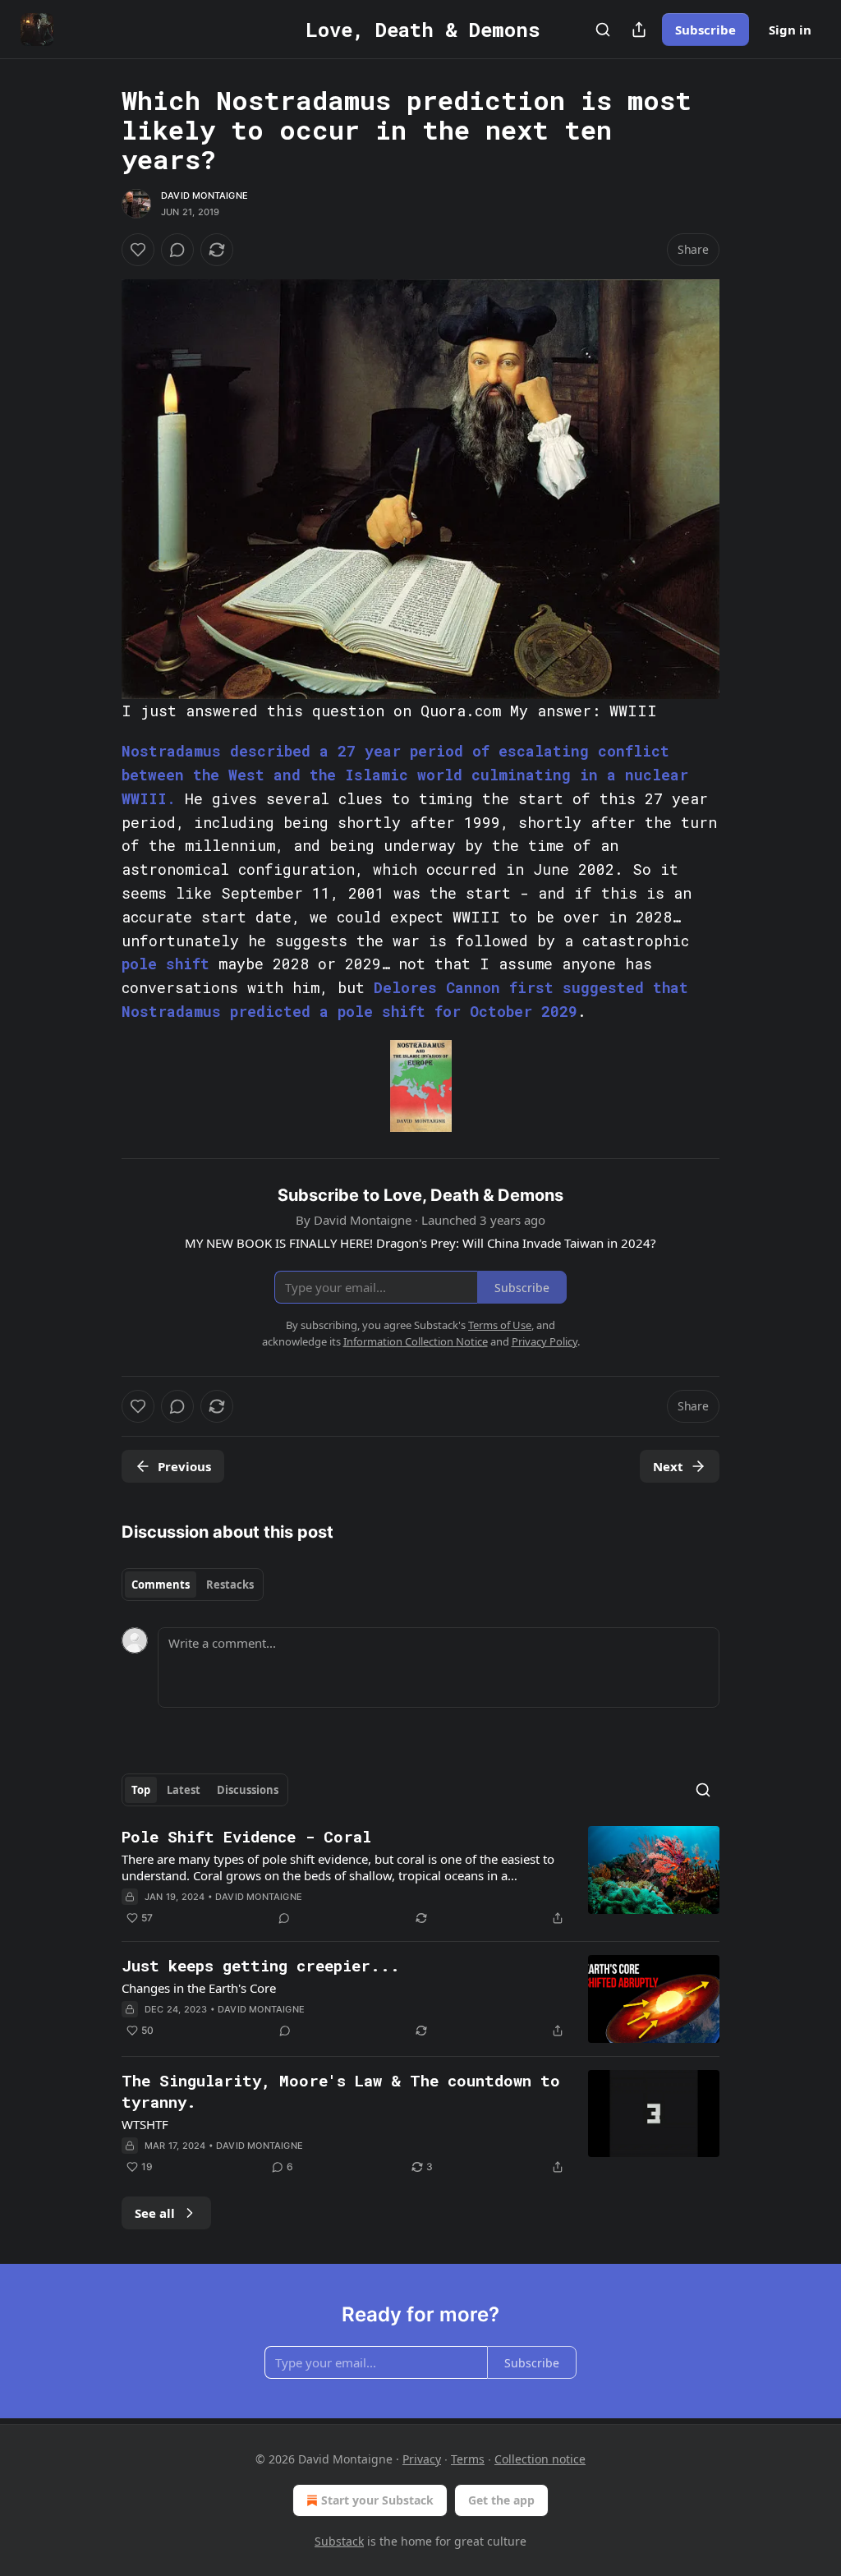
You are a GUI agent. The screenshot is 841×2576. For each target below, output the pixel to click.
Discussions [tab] (248, 1790)
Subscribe (705, 30)
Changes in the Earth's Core (199, 1988)
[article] (420, 1877)
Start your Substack (377, 2500)
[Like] (138, 250)
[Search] (603, 30)
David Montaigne (205, 195)
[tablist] (193, 1585)
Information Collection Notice (416, 1341)
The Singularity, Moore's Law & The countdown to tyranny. (341, 2091)
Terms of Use (500, 1325)
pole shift (165, 964)
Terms (468, 2459)
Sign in (790, 30)
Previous (184, 1466)
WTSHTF (145, 2124)
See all (155, 2213)
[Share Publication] (639, 30)
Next (668, 1466)
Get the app (501, 2500)
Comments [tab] (161, 1585)
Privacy (422, 2459)
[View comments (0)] (177, 250)
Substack (339, 2541)
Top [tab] (141, 1790)
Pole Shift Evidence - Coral (246, 1836)
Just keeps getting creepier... (261, 1965)
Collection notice (540, 2459)
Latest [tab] (184, 1790)
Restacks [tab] (230, 1585)
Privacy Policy (545, 1341)
